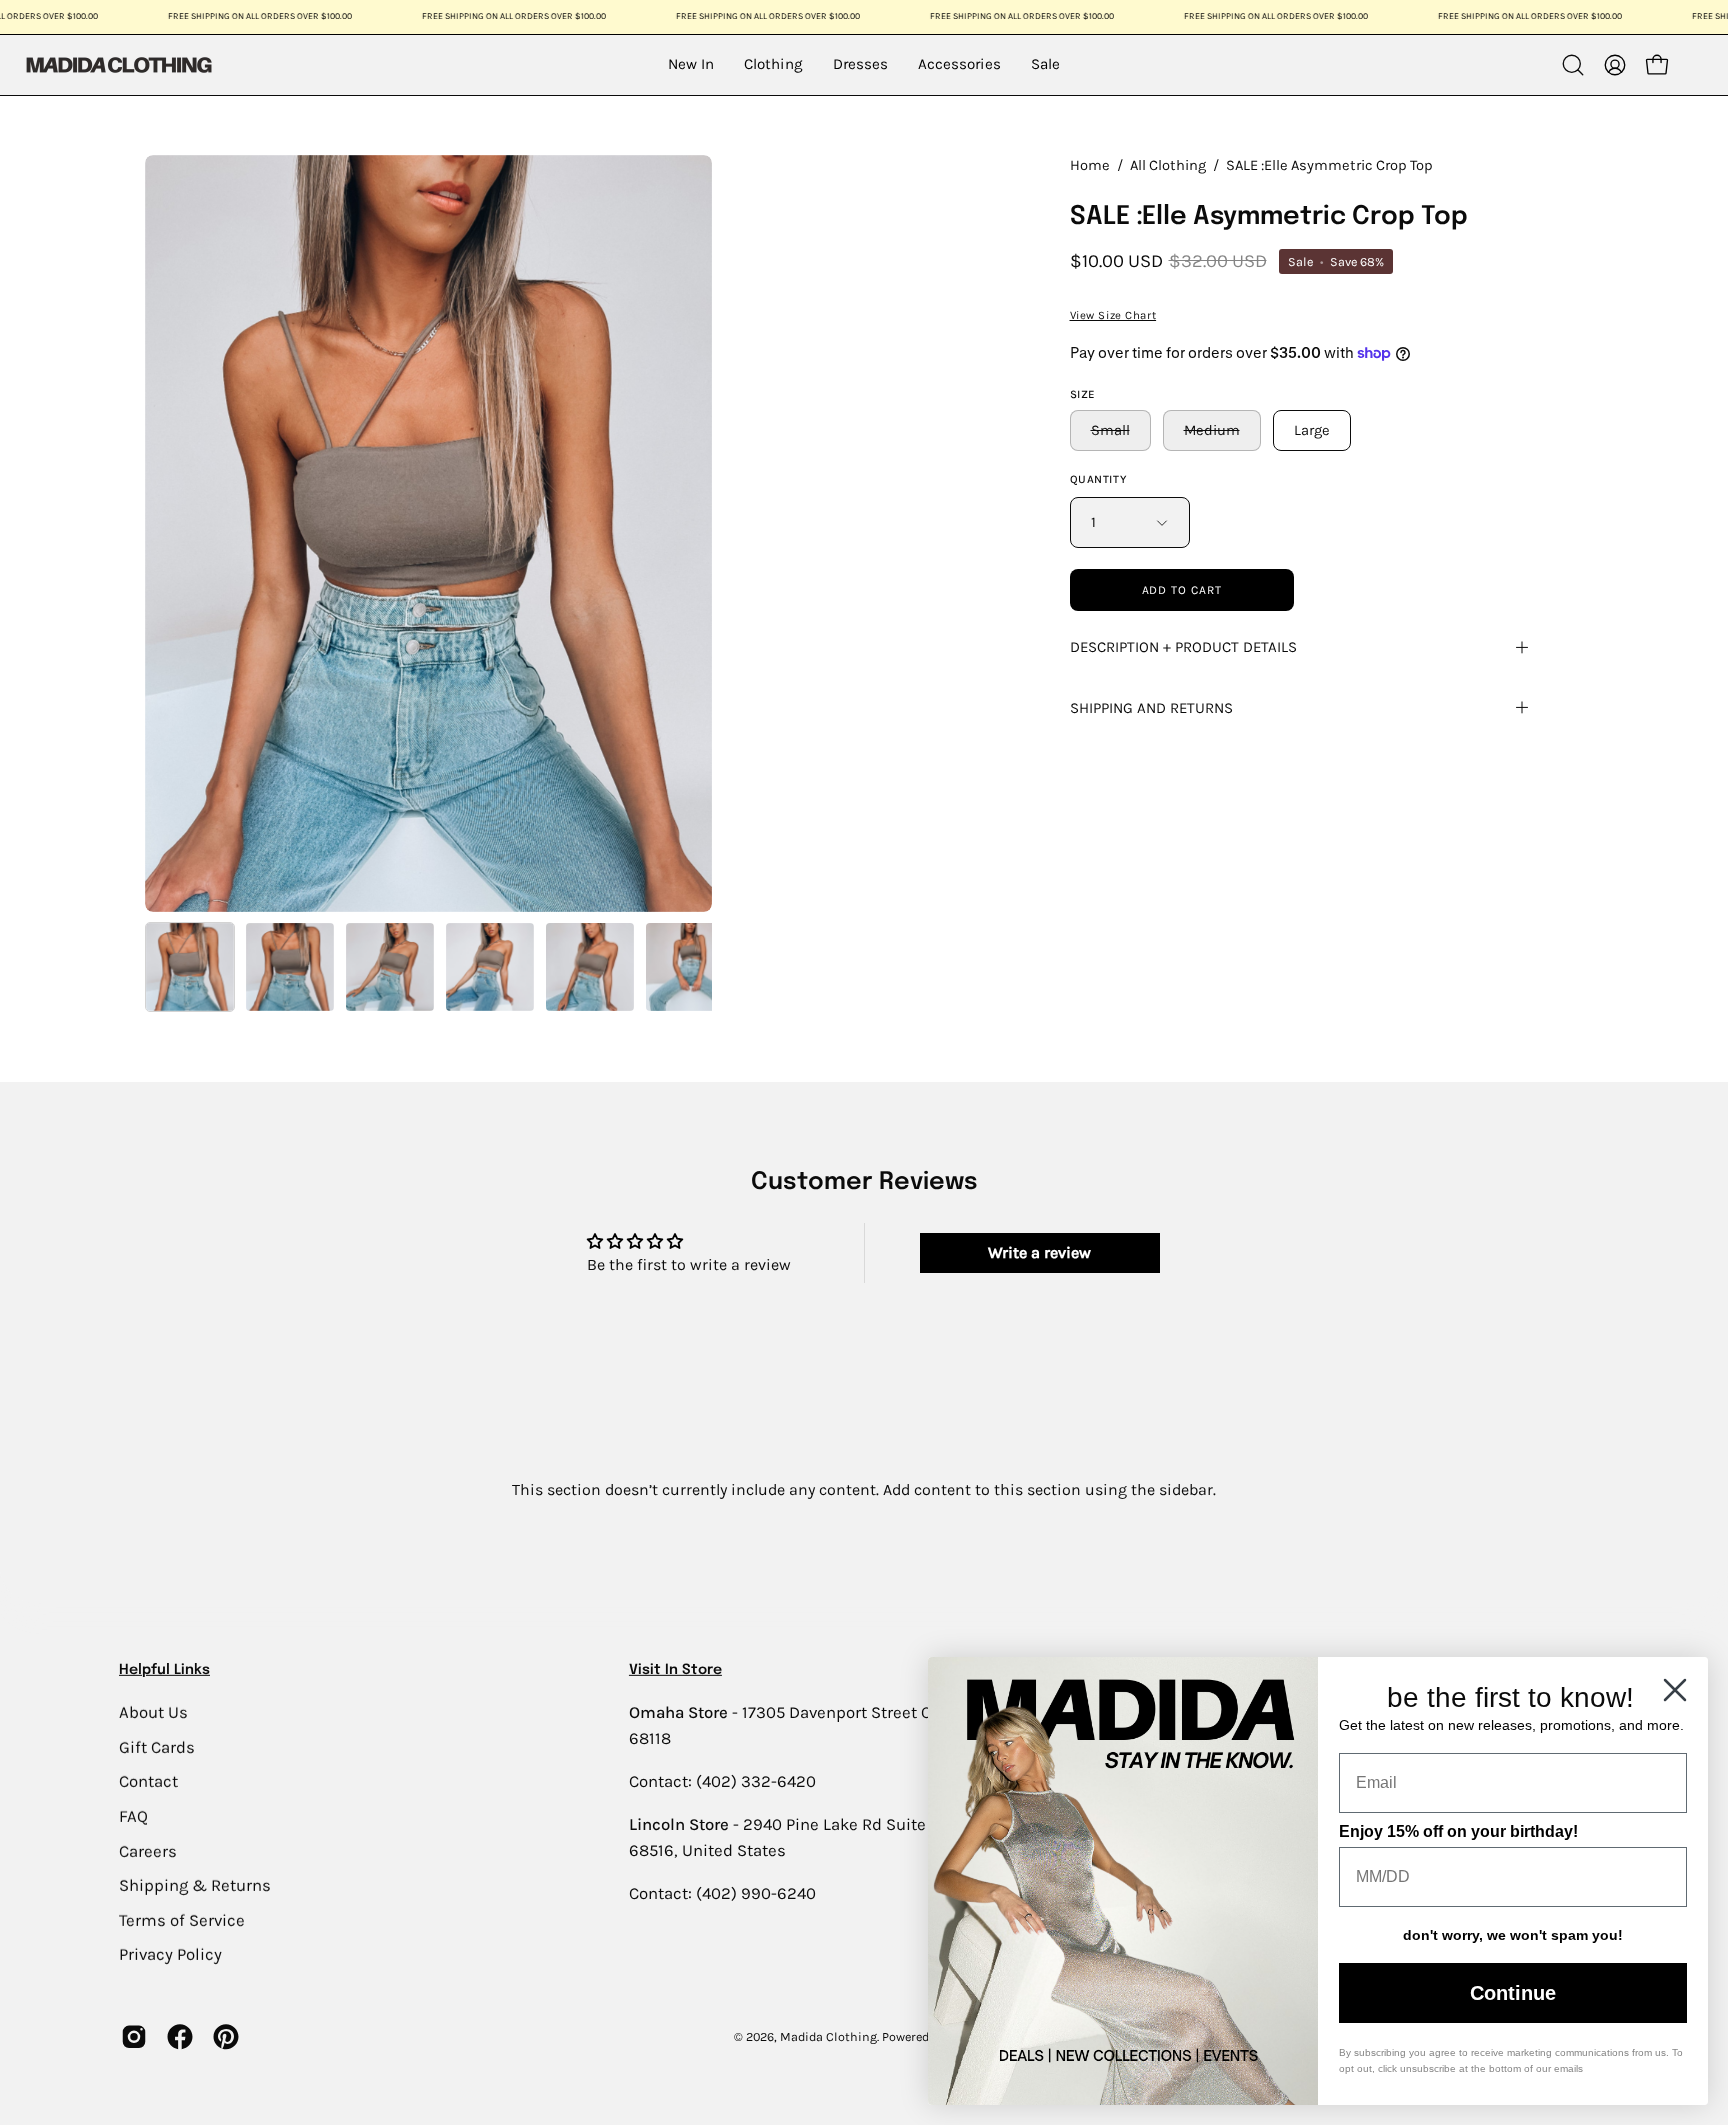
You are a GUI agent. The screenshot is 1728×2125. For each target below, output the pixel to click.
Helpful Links (164, 1670)
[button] (1573, 65)
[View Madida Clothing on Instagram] (134, 2037)
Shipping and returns (1151, 708)
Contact (148, 1781)
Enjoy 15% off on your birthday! (1458, 1831)
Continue (1513, 1993)
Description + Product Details (1183, 647)
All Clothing (1168, 165)
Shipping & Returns (195, 1885)
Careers (148, 1850)
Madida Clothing (828, 2036)
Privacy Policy (170, 1954)
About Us (153, 1711)
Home (1090, 165)
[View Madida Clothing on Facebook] (180, 2037)
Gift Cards (157, 1746)
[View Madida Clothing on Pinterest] (226, 2037)
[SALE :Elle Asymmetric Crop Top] (190, 967)
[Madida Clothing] (118, 64)
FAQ (133, 1815)
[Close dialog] (1675, 1690)
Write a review (1039, 1252)
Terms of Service (182, 1919)
